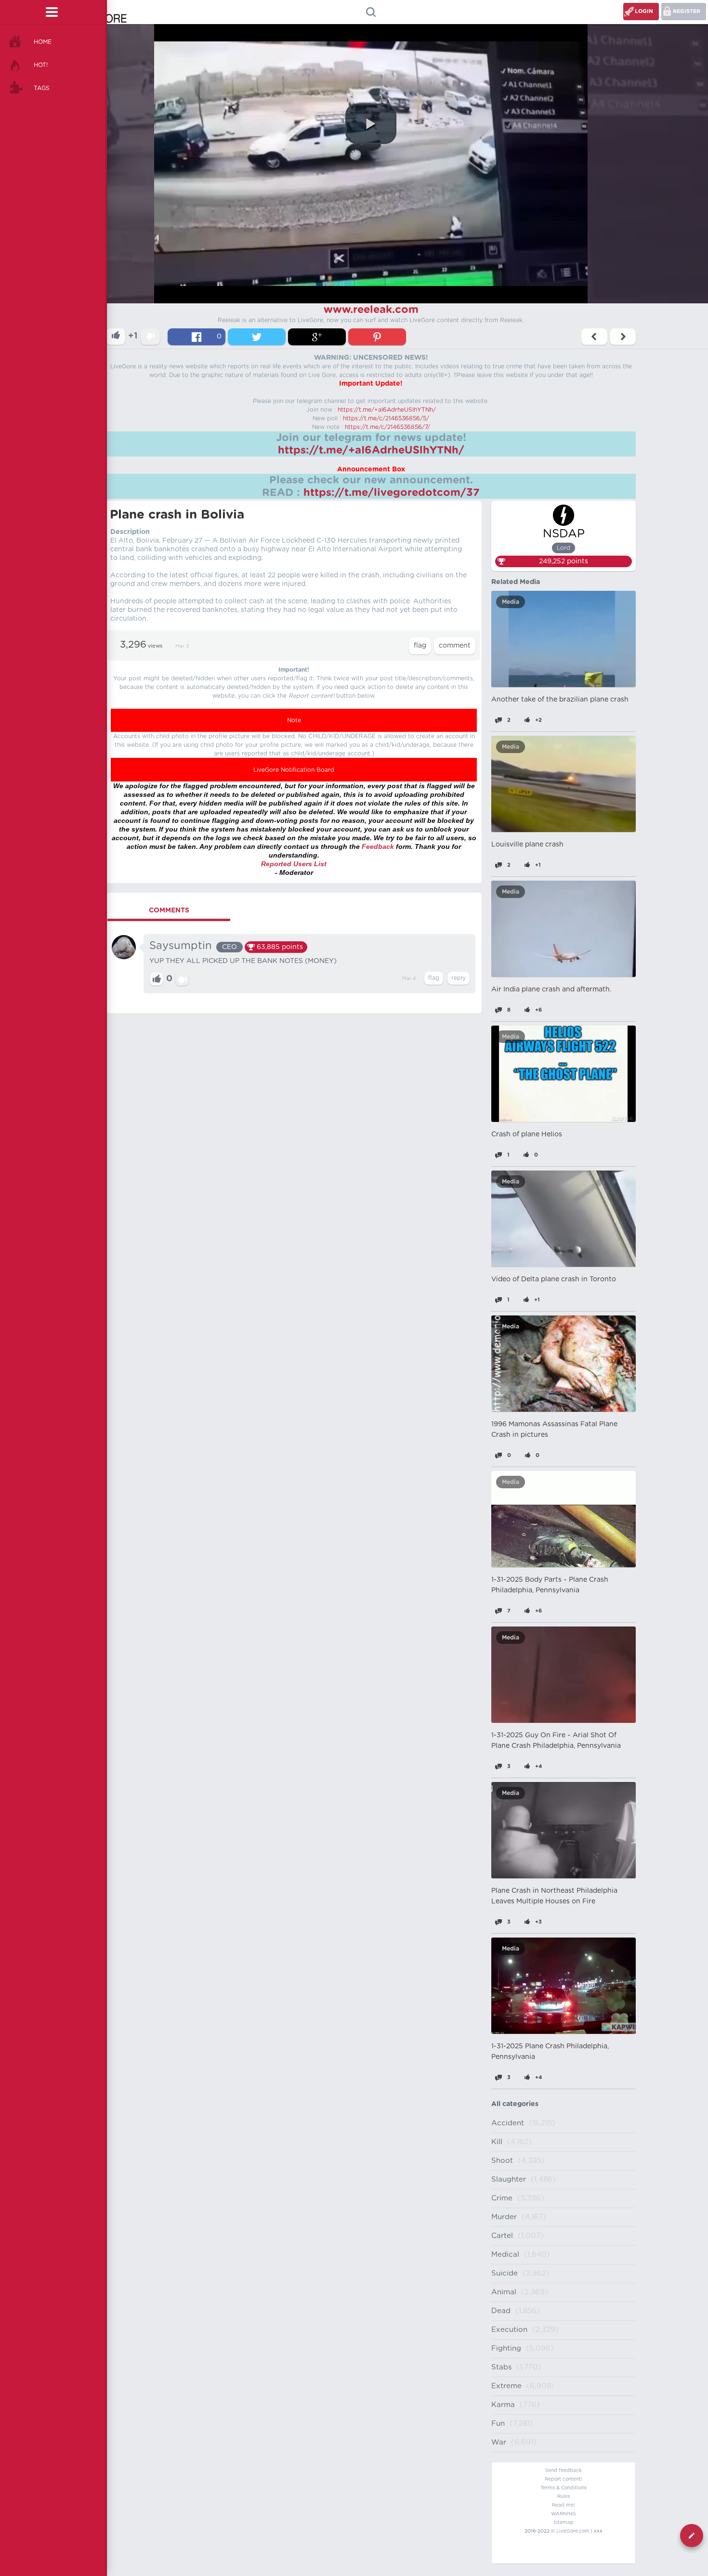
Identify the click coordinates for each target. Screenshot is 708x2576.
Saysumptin (181, 946)
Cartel (502, 2236)
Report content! (564, 2479)
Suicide (505, 2273)
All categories (515, 2104)
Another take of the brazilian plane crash (560, 700)
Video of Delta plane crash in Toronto (554, 1279)
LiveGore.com (573, 2531)
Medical (505, 2255)
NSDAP (564, 534)
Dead (501, 2311)
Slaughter (509, 2179)
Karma (503, 2405)
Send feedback (564, 2471)
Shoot (502, 2161)
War (499, 2442)
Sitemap (564, 2523)
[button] (371, 124)
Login (644, 11)
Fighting (506, 2348)
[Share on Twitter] (257, 337)
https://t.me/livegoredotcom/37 (392, 493)
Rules (564, 2497)
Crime (502, 2198)
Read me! (564, 2505)
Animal (504, 2292)
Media (511, 602)
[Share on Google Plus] (317, 337)
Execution (509, 2330)
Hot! (41, 65)
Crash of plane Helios (527, 1134)
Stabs (501, 2367)
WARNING (564, 2514)
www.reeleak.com (371, 310)
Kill (497, 2142)
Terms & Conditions (564, 2488)
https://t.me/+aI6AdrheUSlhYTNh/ (387, 410)
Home (43, 42)
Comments (169, 911)
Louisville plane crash (527, 845)
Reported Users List (294, 864)
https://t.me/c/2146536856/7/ (387, 427)
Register (687, 11)
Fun (498, 2424)
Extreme (506, 2386)
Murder (504, 2217)
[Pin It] (377, 337)
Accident (508, 2123)
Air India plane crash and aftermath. (551, 989)
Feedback (378, 846)
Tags (42, 88)
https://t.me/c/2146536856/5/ (386, 418)
